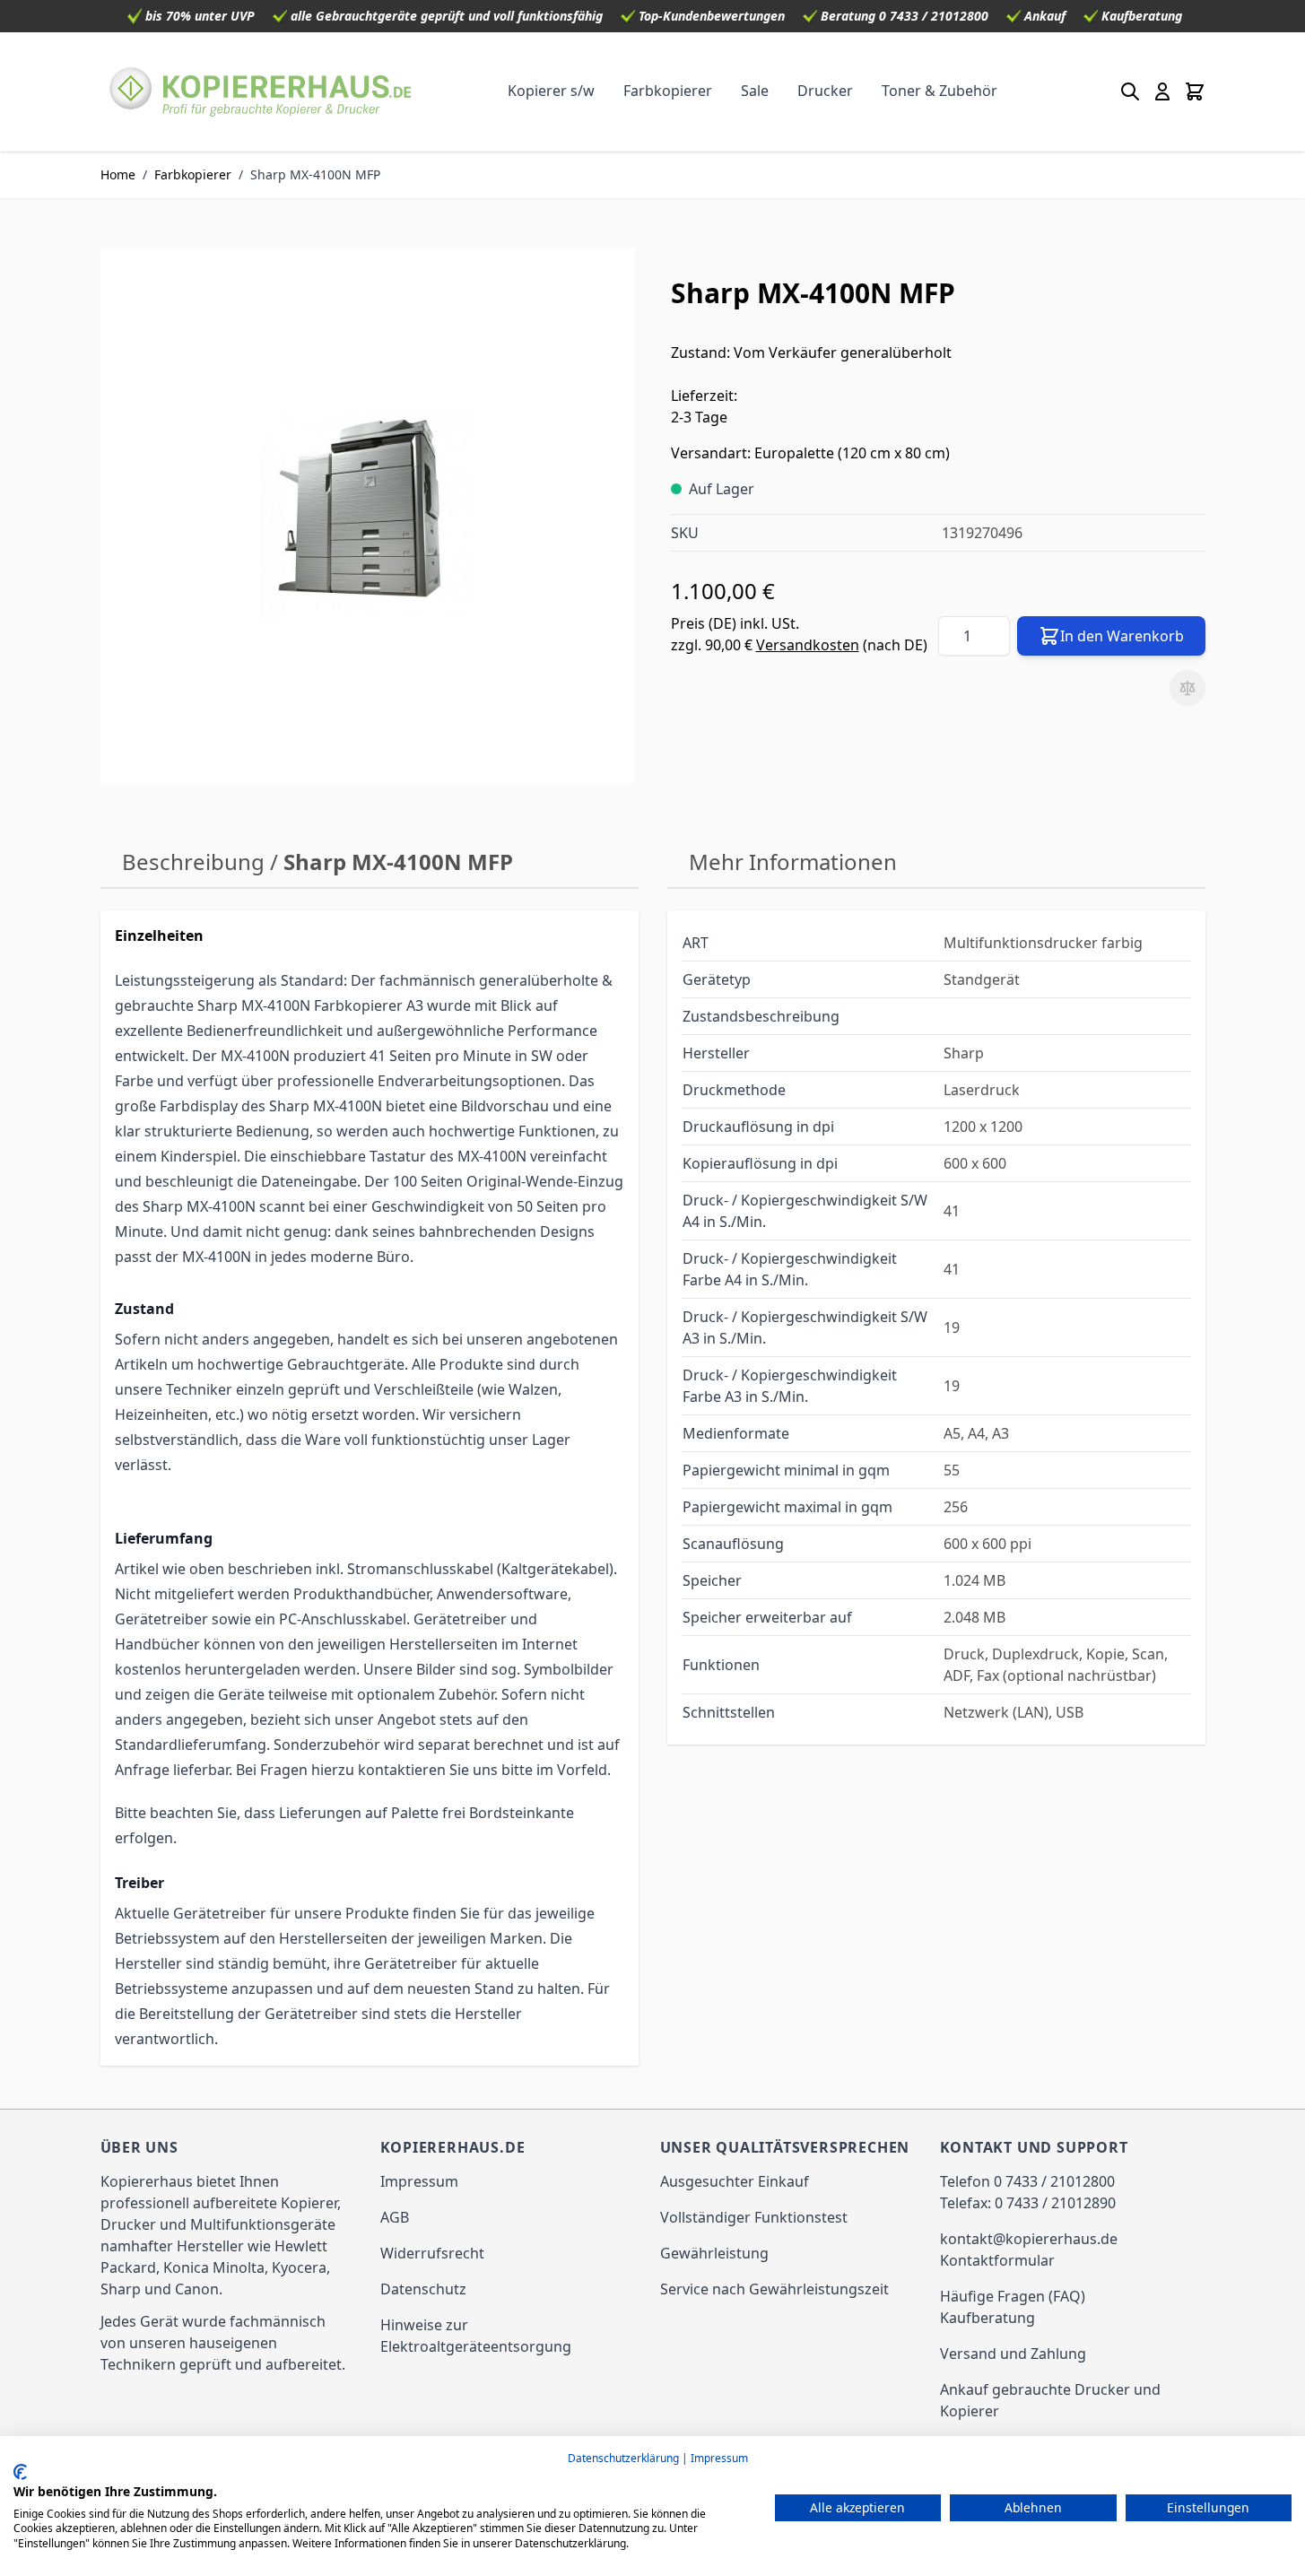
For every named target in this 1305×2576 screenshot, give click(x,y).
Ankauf (1045, 16)
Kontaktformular (997, 2260)
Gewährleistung (714, 2253)
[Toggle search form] (1130, 91)
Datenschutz (423, 2289)
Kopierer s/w (551, 91)
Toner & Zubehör (940, 91)
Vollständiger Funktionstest (754, 2217)
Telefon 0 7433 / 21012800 (1027, 2181)
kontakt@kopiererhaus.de (1029, 2239)
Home (118, 174)
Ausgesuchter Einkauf (735, 2181)
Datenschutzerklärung (623, 2458)
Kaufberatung (1142, 16)
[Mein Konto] (1162, 91)
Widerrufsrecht (432, 2253)
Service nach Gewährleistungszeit (774, 2289)
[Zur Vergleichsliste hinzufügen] (1188, 688)
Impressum (419, 2181)
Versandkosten (808, 645)
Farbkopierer (668, 91)
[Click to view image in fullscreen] (368, 516)
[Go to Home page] (261, 91)
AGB (395, 2217)
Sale (755, 91)
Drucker (825, 91)
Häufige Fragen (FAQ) (1013, 2296)
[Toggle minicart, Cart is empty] (1195, 91)
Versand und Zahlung (1013, 2354)
